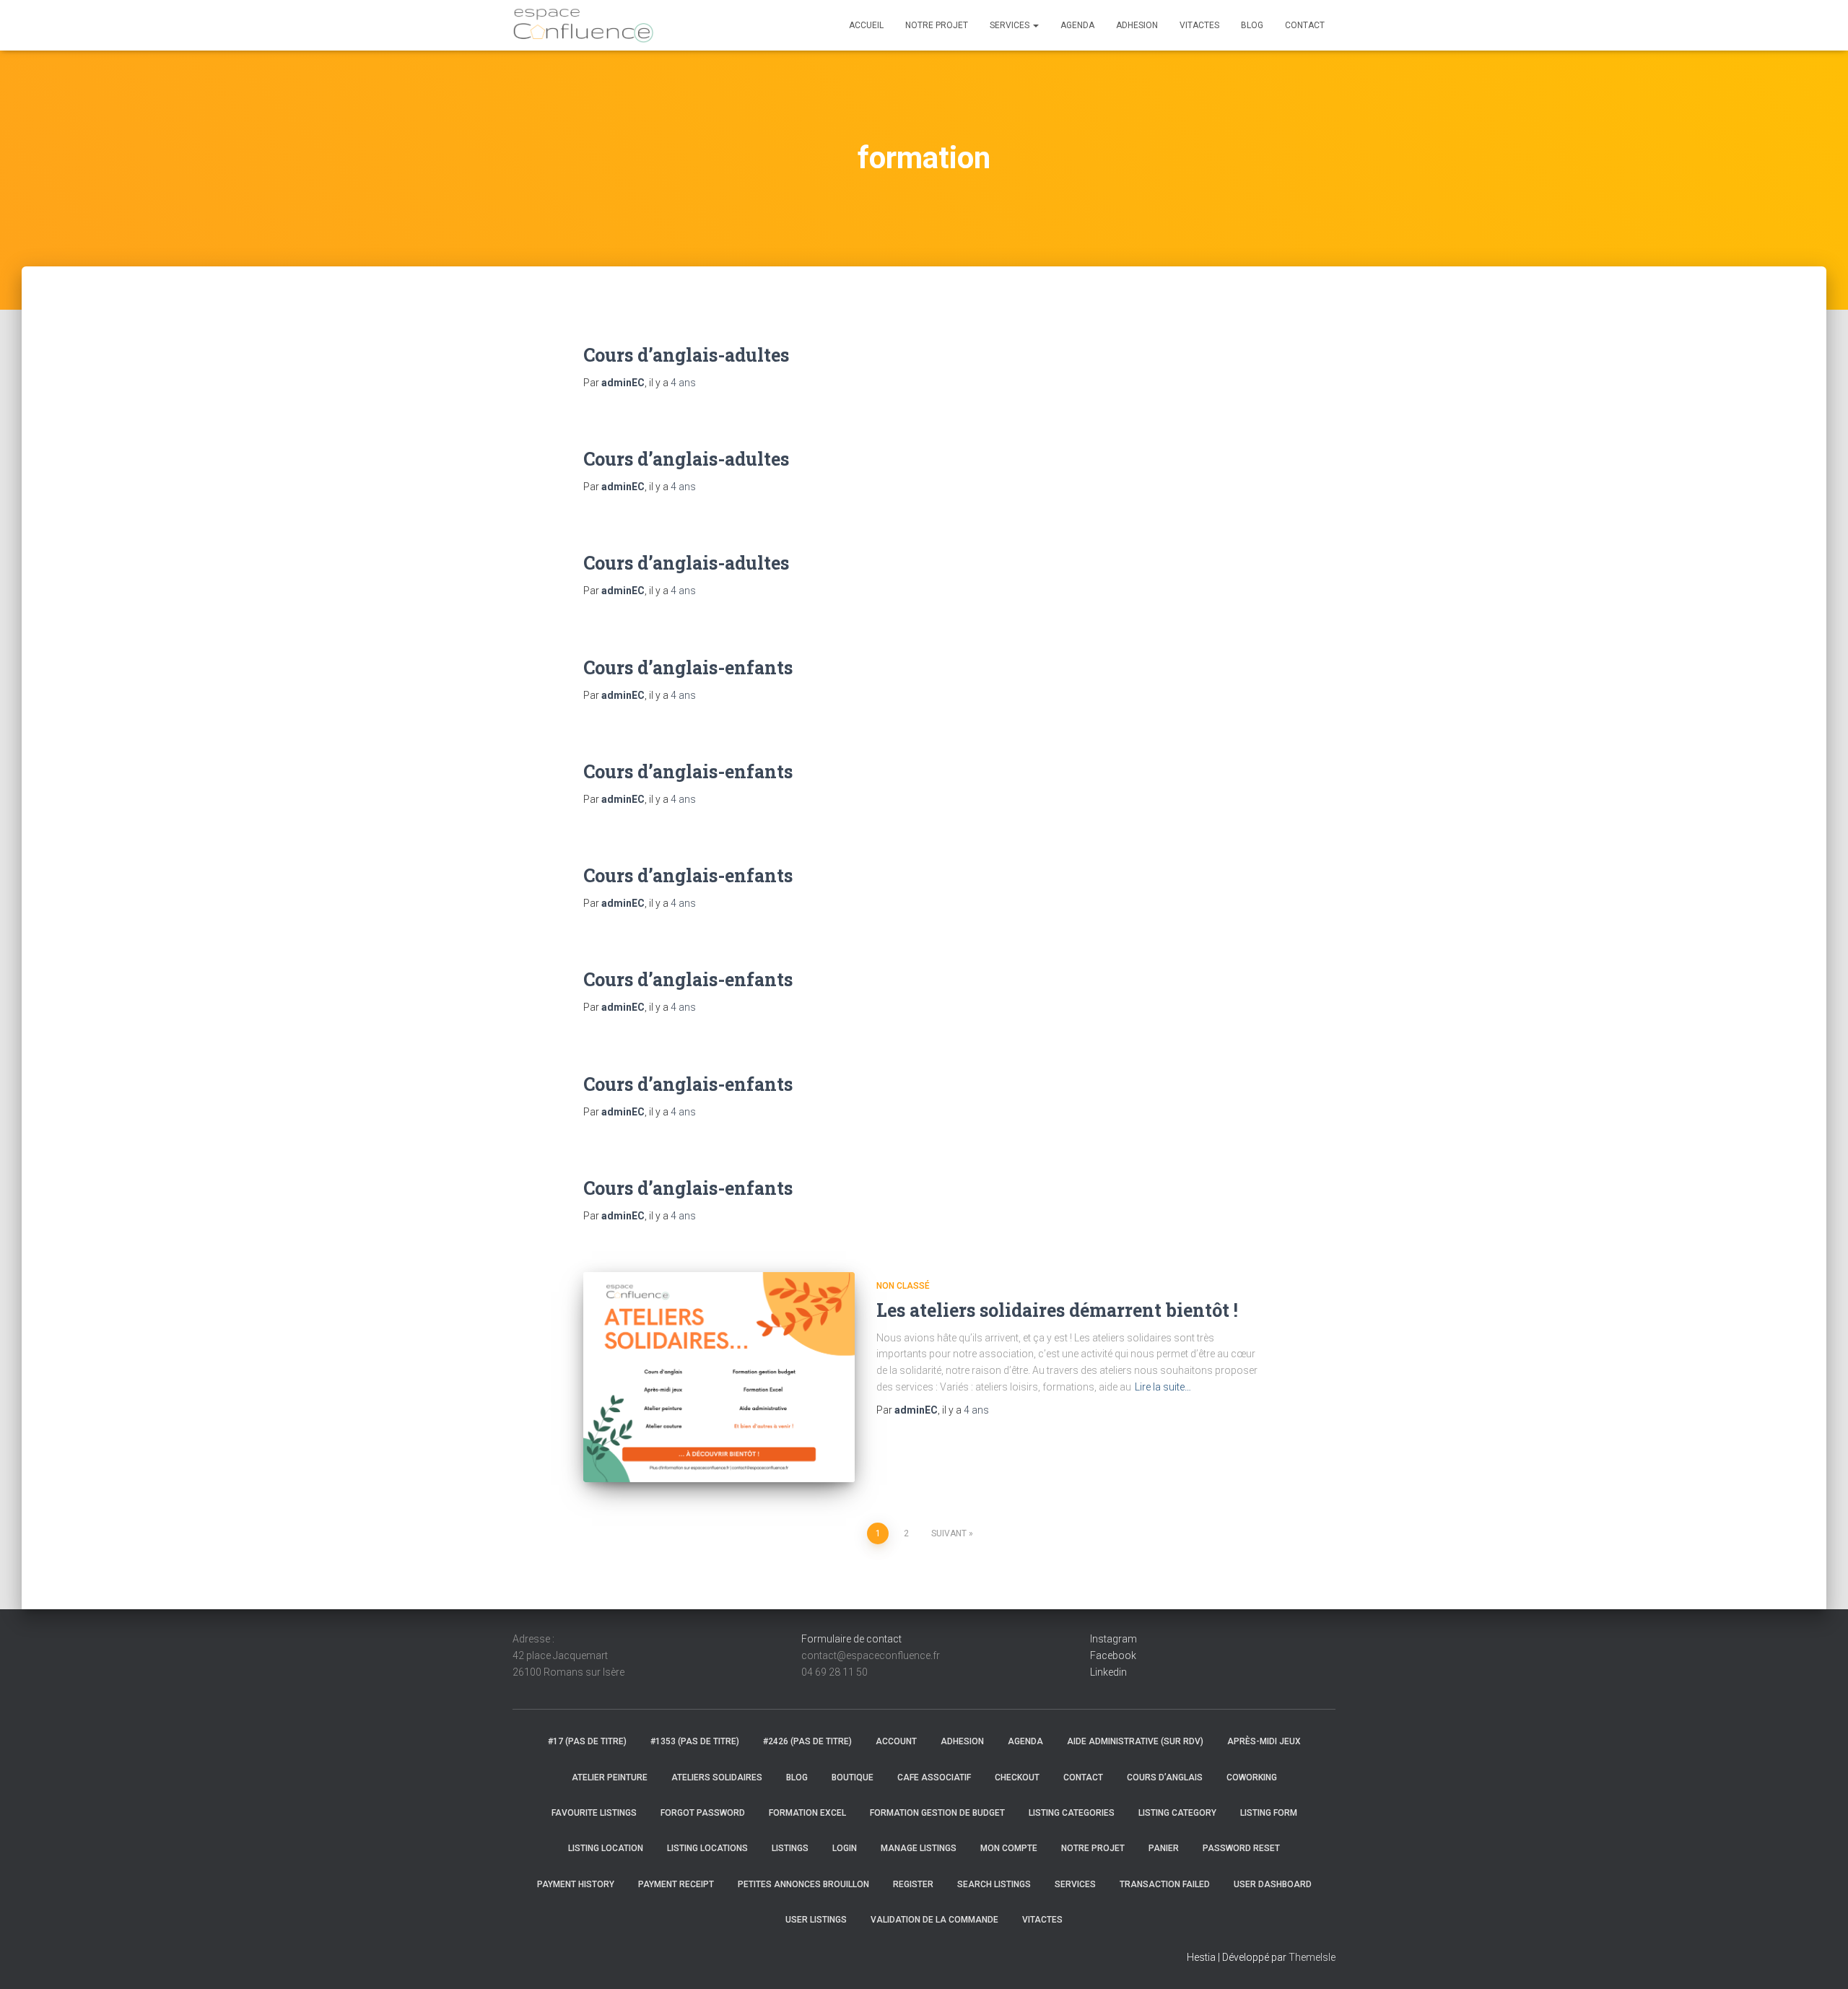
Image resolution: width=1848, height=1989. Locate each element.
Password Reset (1241, 1848)
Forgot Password (703, 1813)
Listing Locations (707, 1848)
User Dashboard (1273, 1884)
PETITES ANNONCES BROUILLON (803, 1884)
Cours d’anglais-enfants (688, 667)
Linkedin (1108, 1672)
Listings (790, 1848)
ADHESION (1137, 25)
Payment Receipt (676, 1884)
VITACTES (1199, 25)
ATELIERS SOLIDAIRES (717, 1777)
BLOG (1252, 25)
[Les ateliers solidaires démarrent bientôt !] (719, 1377)
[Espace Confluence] (583, 25)
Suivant (949, 1533)
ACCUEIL (866, 25)
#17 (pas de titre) (587, 1741)
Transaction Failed (1165, 1884)
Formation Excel (807, 1813)
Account (896, 1741)
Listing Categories (1072, 1813)
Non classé (903, 1286)
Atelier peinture (610, 1777)
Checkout (1017, 1777)
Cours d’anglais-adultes (686, 355)
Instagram (1113, 1639)
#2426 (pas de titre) (807, 1741)
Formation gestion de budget (937, 1813)
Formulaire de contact (851, 1639)
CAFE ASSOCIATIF (934, 1777)
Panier (1164, 1848)
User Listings (816, 1920)
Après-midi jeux (1264, 1741)
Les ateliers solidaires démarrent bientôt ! (1057, 1310)
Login (845, 1848)
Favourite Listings (594, 1813)
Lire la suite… (1163, 1387)
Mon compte (1009, 1848)
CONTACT (1305, 25)
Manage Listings (919, 1848)
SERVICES (1011, 25)
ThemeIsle (1312, 1957)
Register (913, 1884)
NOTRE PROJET (937, 25)
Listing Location (606, 1848)
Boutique (853, 1777)
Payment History (576, 1884)
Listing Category (1177, 1813)
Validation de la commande (934, 1920)
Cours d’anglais (1165, 1777)
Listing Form (1269, 1813)
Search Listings (994, 1884)
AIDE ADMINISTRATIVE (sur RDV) (1135, 1741)
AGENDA (1077, 25)
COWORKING (1252, 1777)
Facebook (1113, 1655)
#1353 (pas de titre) (695, 1741)
